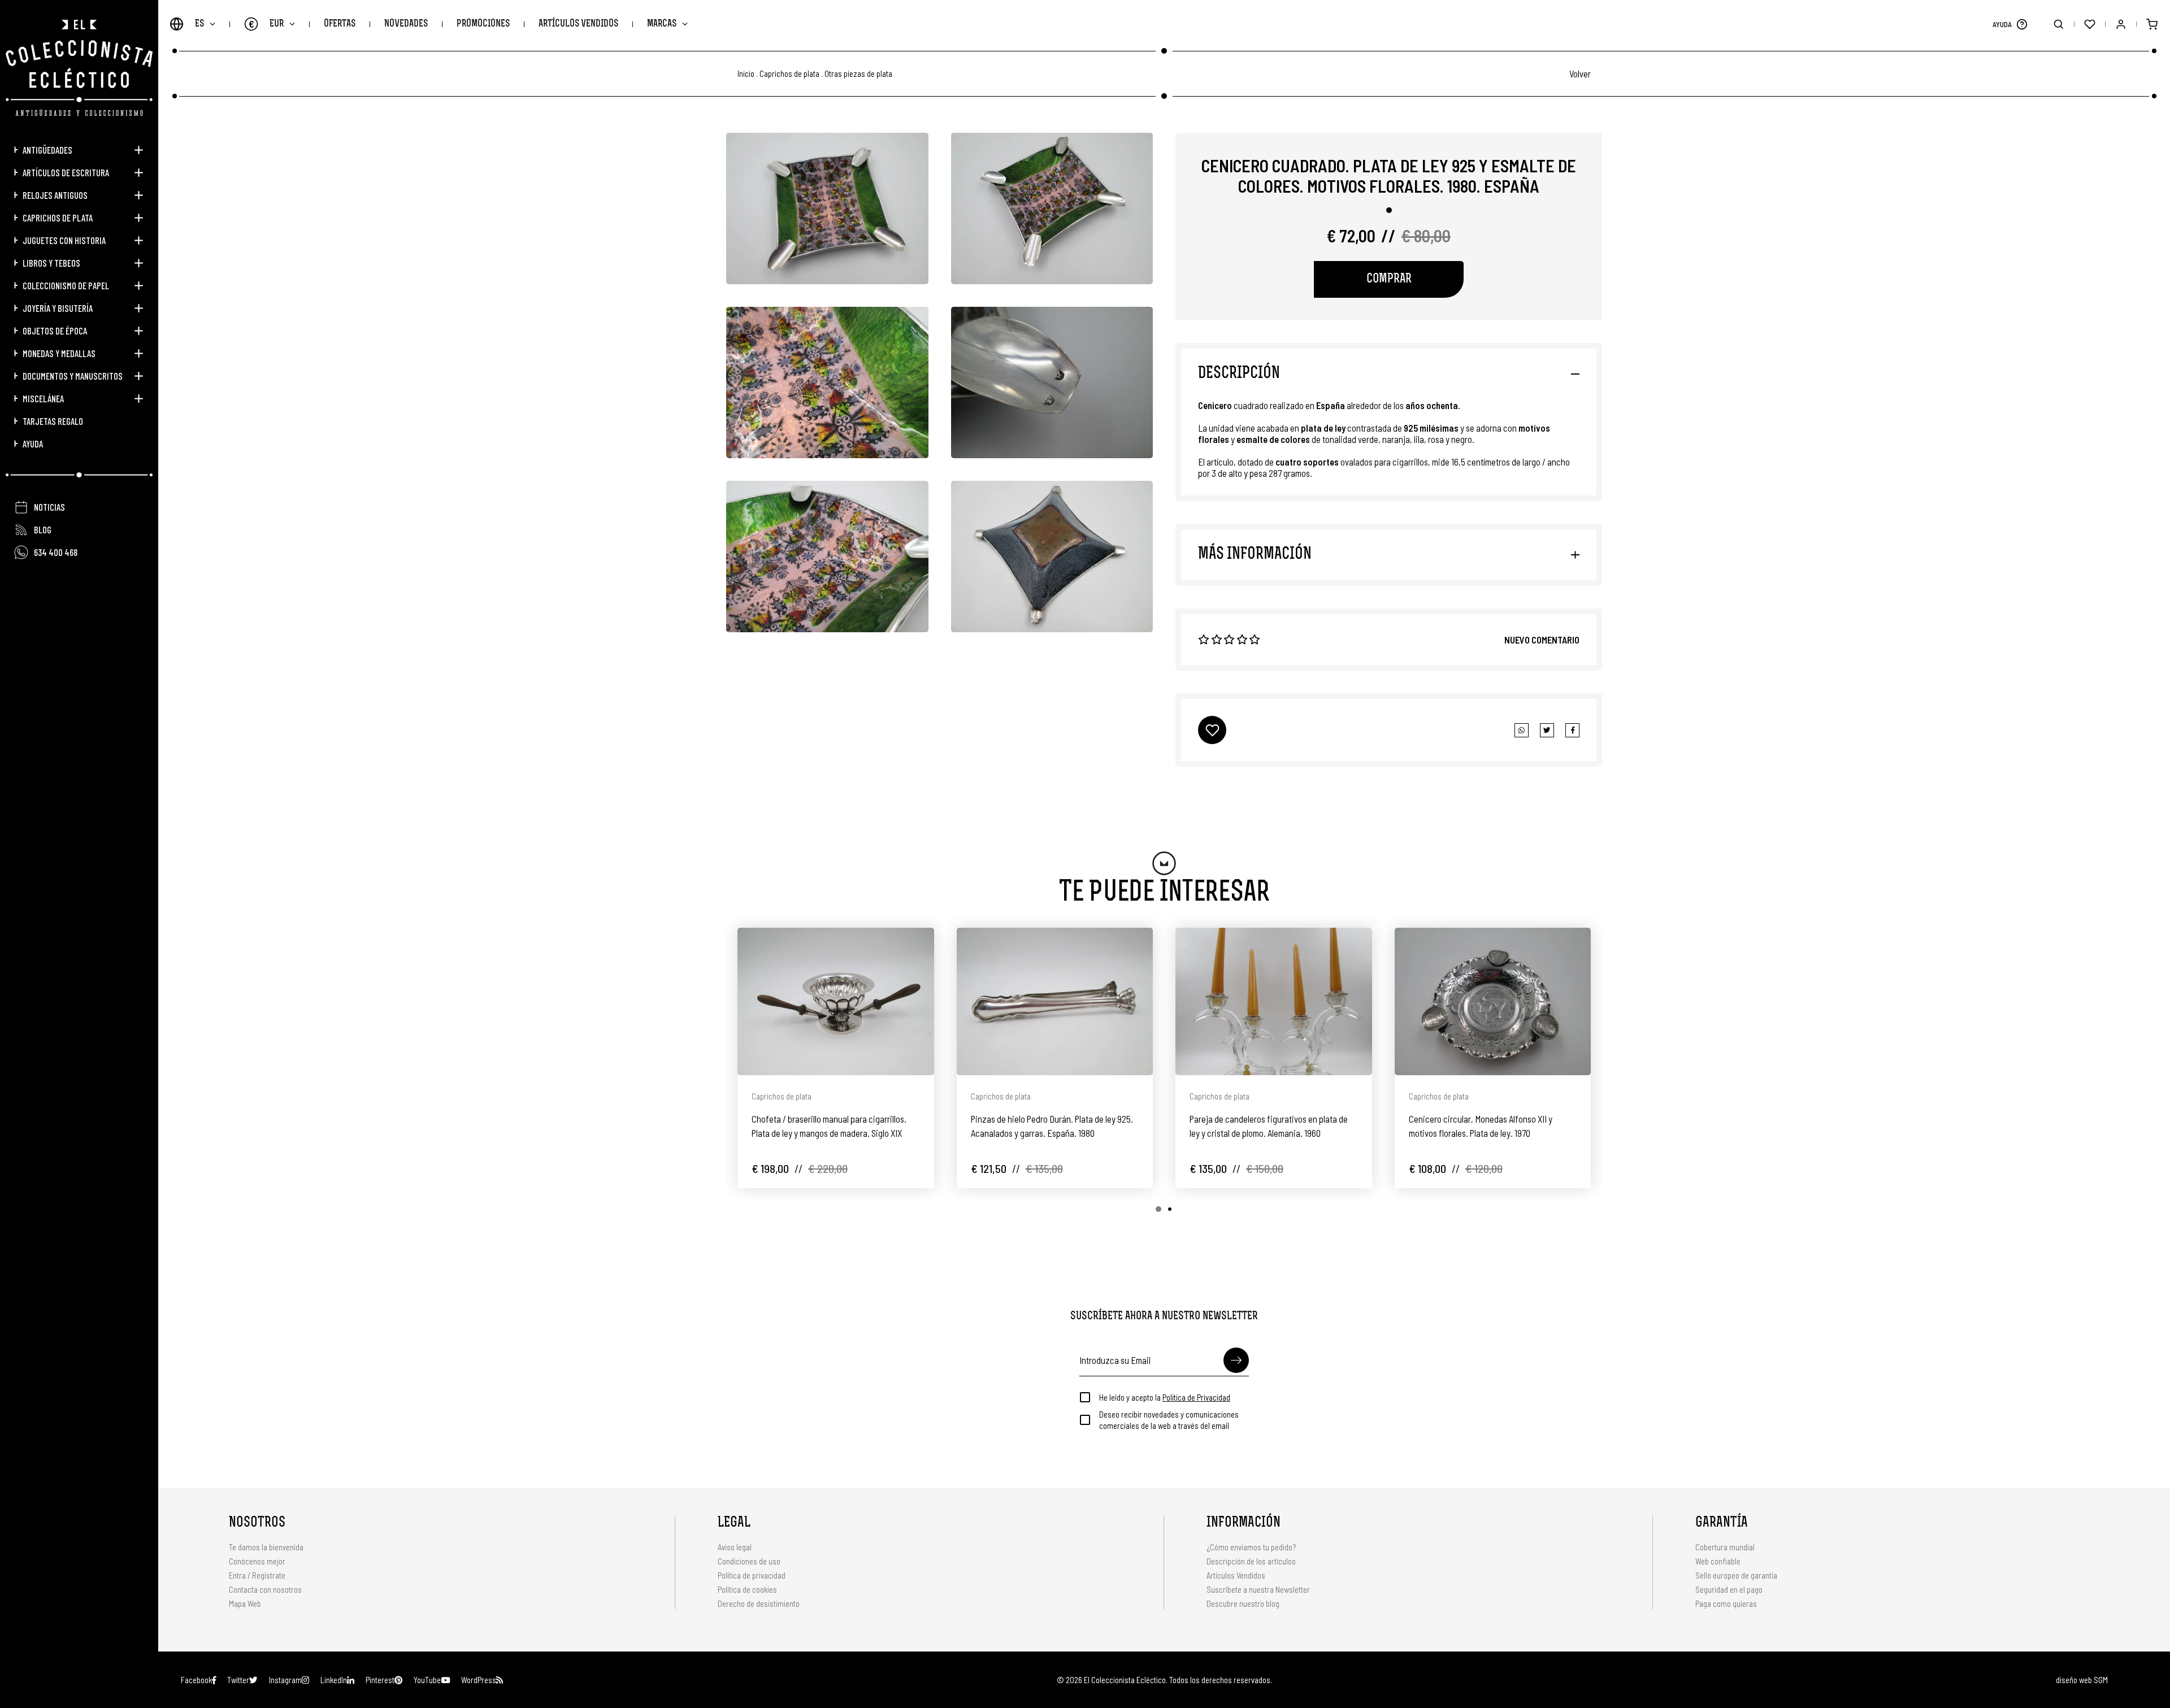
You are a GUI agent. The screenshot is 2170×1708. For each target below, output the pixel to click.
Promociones (483, 24)
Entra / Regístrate (257, 1575)
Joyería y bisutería (58, 308)
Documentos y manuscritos (73, 376)
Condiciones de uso (749, 1561)
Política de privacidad (752, 1575)
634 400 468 (56, 552)
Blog (43, 529)
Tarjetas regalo (53, 421)
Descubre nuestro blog (1243, 1603)
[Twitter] (1572, 730)
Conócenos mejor (257, 1561)
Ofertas (340, 24)
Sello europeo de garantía (1736, 1575)
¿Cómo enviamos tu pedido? (1251, 1547)
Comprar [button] (1389, 279)
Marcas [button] (662, 24)
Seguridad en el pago (1729, 1589)
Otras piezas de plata (858, 74)
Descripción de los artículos (1251, 1561)
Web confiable (1718, 1561)
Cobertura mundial (1725, 1547)
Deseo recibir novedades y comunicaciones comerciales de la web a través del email (1169, 1420)
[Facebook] (1547, 730)
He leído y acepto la (1165, 1397)
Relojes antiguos (55, 195)
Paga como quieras (1726, 1603)
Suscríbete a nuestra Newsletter (1258, 1589)
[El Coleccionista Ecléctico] (79, 68)
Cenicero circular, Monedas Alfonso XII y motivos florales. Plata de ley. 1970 (1481, 1126)
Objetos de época (55, 331)
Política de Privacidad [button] (1196, 1397)
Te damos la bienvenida (266, 1547)
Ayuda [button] (33, 444)
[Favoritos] (2089, 24)
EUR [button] (266, 24)
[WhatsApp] (1522, 730)
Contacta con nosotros (265, 1589)
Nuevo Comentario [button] (1542, 640)
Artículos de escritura (66, 172)
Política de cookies (747, 1589)
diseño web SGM (2082, 1680)
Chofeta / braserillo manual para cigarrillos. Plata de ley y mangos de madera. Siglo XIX (829, 1126)
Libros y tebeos (51, 263)
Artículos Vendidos (578, 24)
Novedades (406, 24)
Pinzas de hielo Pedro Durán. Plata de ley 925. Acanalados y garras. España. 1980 (1052, 1126)
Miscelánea (43, 398)
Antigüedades (47, 150)
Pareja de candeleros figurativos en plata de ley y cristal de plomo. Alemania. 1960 (1269, 1126)
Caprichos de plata (58, 218)
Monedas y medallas (59, 353)
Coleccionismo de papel (66, 285)
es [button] (199, 24)
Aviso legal (735, 1547)
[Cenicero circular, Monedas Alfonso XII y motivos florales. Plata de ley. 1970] (1493, 1001)
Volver (1580, 73)
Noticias (49, 507)
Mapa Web (245, 1603)
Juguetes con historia (64, 240)
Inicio (746, 74)
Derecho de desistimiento (759, 1603)
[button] (2022, 24)
